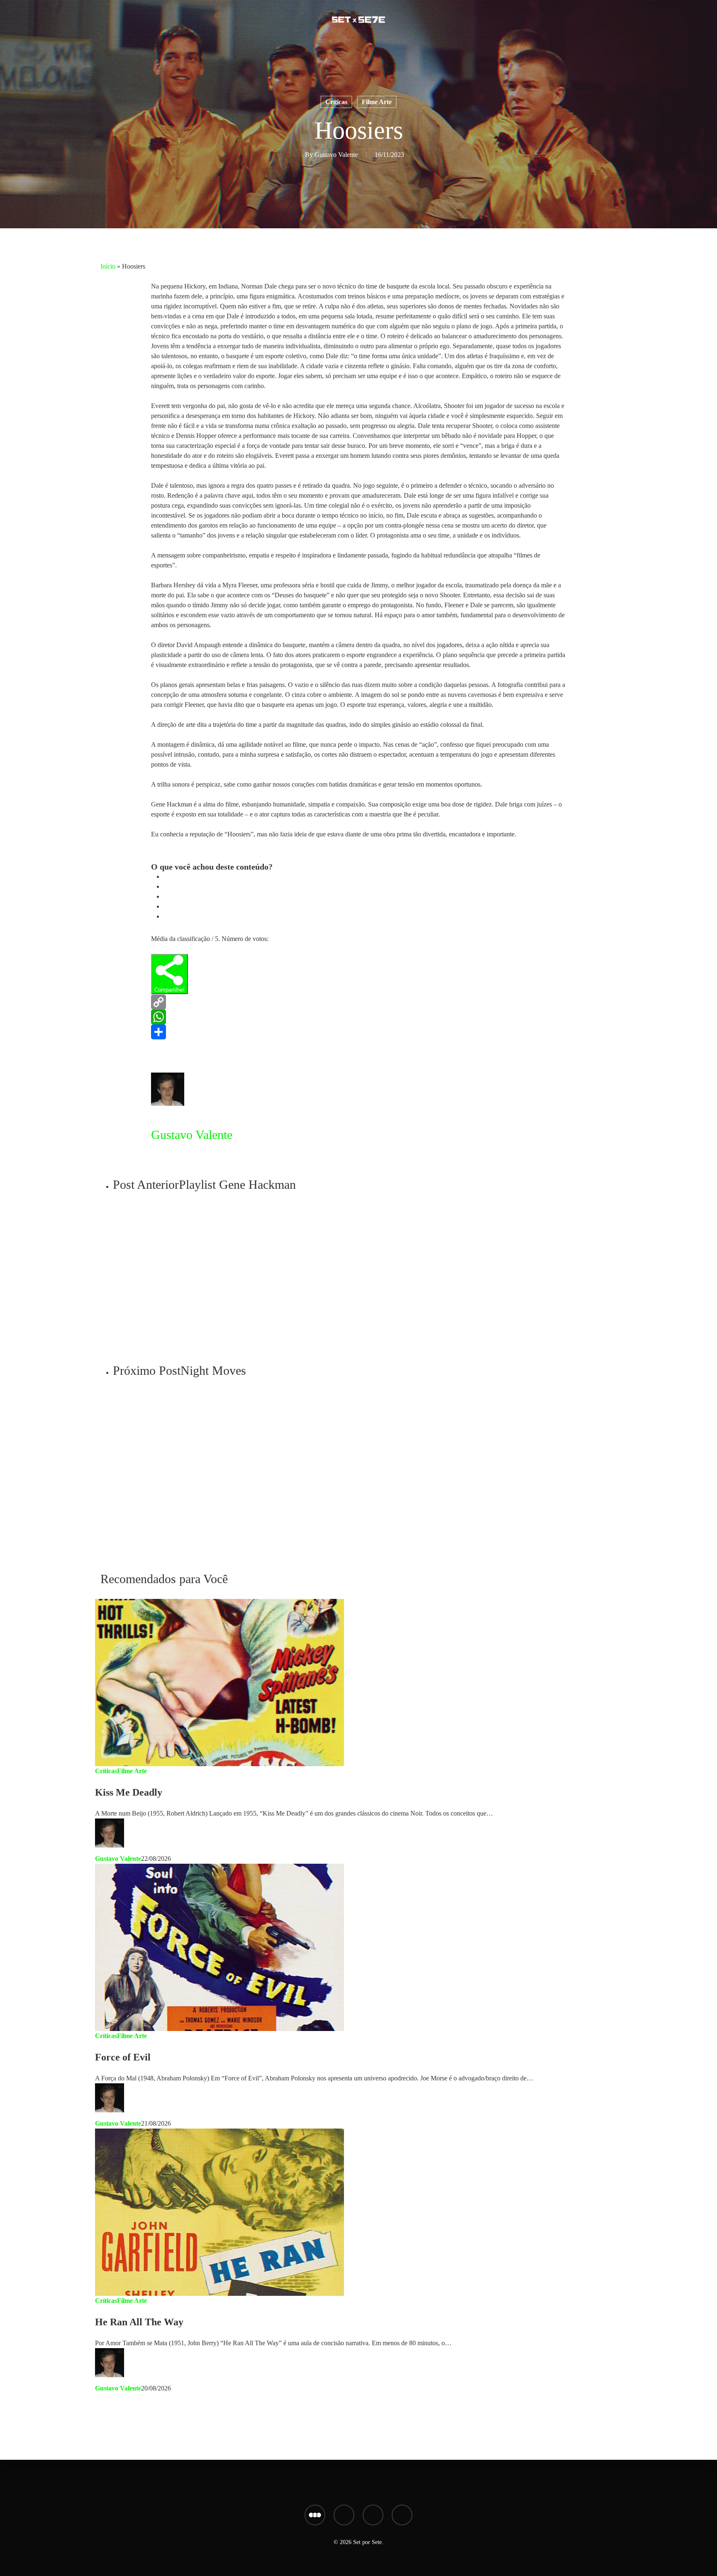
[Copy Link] (358, 1002)
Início (108, 266)
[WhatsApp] (358, 1017)
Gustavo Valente (336, 155)
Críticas (336, 102)
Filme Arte (377, 102)
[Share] (358, 1032)
